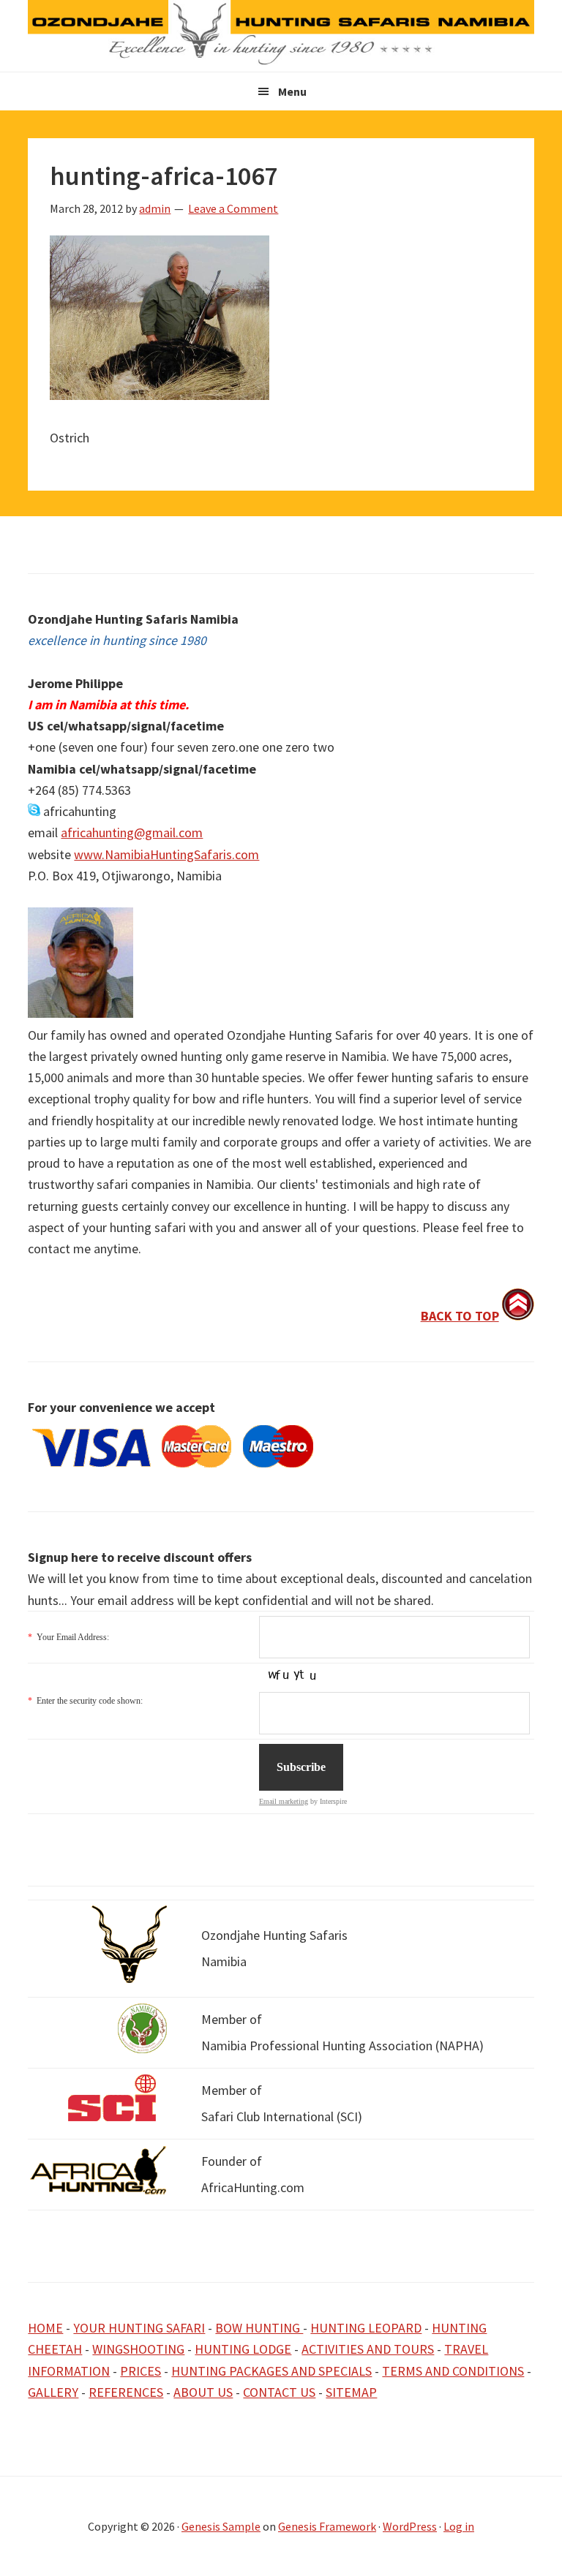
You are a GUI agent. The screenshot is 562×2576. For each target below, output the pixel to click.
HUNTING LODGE (243, 2349)
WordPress (410, 2526)
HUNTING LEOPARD (366, 2328)
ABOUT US (203, 2392)
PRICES (140, 2371)
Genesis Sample (221, 2526)
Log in (459, 2526)
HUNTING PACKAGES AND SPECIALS (271, 2371)
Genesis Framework (327, 2526)
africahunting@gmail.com (132, 832)
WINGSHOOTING (138, 2349)
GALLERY (53, 2392)
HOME (45, 2328)
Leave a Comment (233, 208)
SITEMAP (351, 2392)
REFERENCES (126, 2392)
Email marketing (284, 1801)
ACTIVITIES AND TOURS (368, 2349)
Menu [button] (292, 91)
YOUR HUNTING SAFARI (139, 2328)
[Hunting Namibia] (281, 61)
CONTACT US (279, 2392)
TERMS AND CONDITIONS (453, 2371)
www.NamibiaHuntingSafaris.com (166, 854)
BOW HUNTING (259, 2328)
